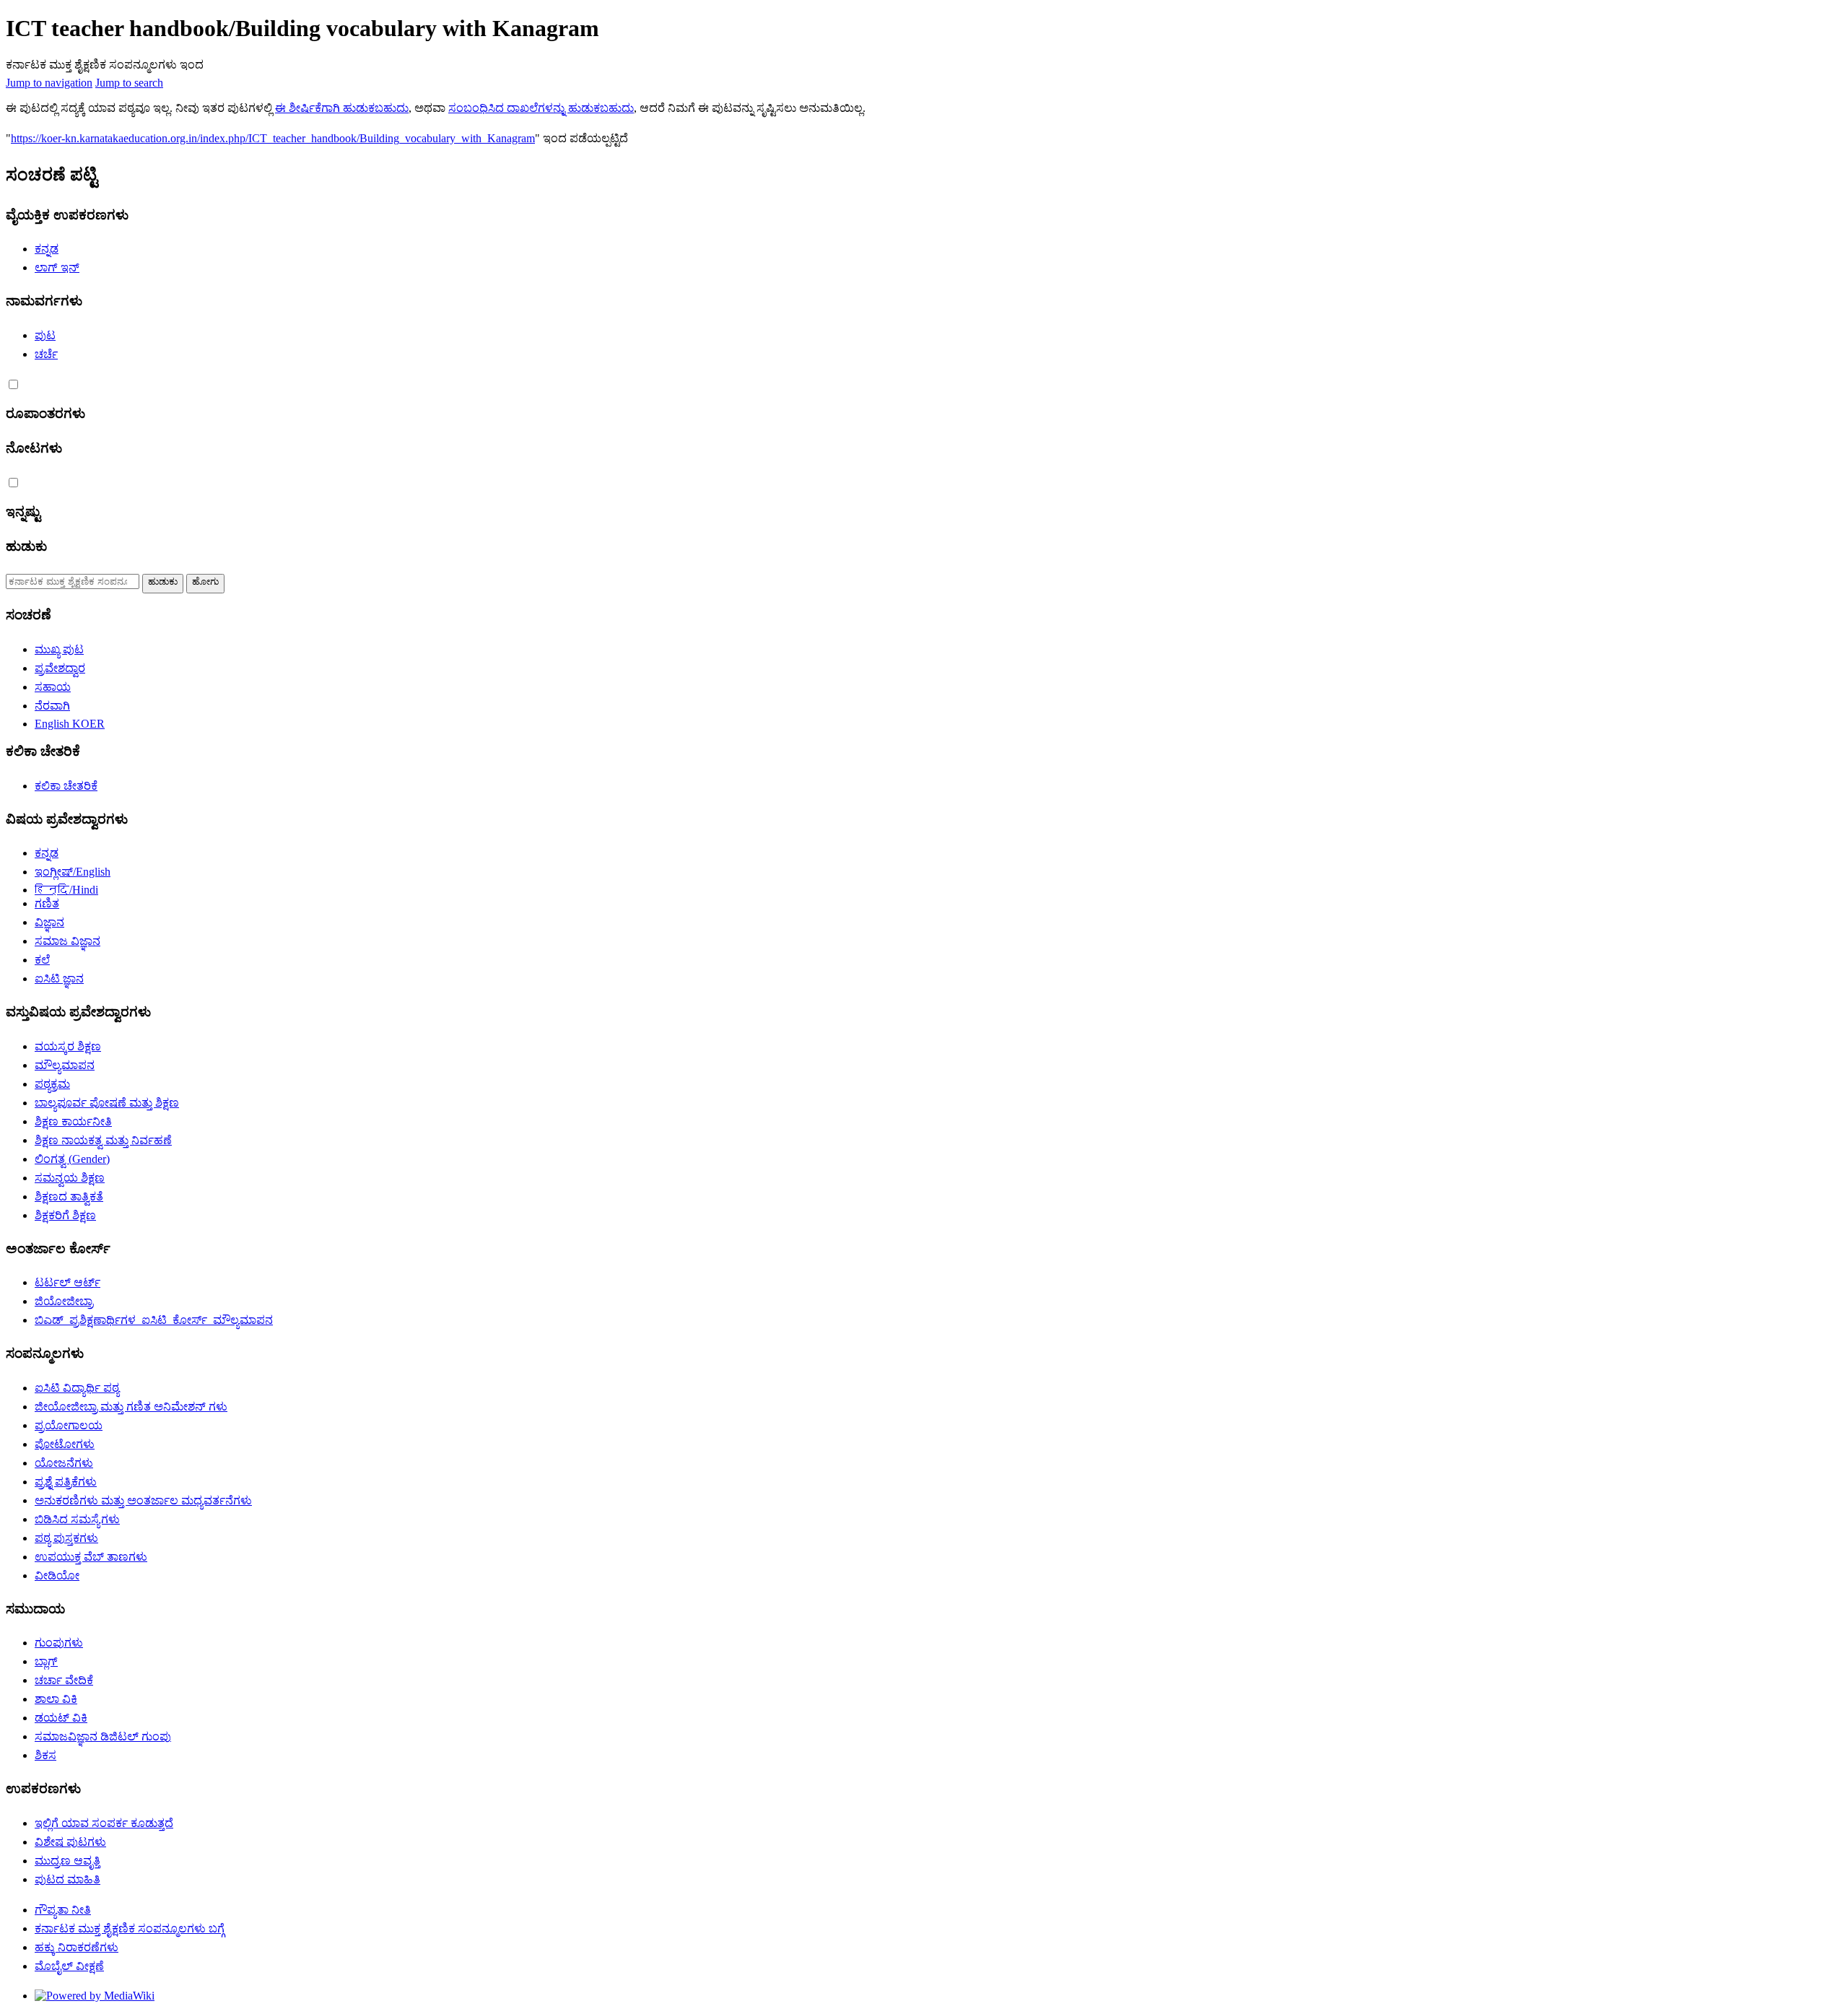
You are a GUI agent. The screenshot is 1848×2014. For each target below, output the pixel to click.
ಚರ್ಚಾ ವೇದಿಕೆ (64, 1680)
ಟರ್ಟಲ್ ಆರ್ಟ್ (67, 1282)
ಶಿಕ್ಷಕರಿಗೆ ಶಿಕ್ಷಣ (65, 1215)
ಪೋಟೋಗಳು (65, 1444)
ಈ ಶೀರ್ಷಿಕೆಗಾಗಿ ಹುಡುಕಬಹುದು (342, 108)
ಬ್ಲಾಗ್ (46, 1661)
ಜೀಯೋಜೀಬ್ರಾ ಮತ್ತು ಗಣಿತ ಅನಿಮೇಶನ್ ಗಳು (131, 1407)
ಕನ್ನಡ (47, 249)
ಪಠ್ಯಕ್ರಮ (52, 1084)
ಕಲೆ (42, 960)
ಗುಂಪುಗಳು (59, 1643)
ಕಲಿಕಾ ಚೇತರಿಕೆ (66, 786)
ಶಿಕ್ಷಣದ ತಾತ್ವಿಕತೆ (69, 1196)
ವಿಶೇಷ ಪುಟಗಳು (70, 1842)
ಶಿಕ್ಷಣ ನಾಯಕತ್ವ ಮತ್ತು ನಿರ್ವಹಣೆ (103, 1140)
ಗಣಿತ (47, 903)
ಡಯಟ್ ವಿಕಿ (61, 1718)
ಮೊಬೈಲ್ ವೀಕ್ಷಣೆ (69, 1966)
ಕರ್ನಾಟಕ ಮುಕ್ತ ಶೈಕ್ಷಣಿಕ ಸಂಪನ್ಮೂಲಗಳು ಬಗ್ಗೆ (130, 1928)
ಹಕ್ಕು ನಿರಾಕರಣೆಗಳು (77, 1947)
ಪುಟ (45, 335)
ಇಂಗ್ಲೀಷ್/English (73, 872)
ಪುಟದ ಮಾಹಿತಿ (67, 1879)
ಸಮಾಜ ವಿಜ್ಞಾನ (67, 941)
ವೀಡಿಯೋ (57, 1575)
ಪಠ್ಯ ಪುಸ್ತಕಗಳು (66, 1538)
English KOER (70, 724)
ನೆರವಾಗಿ (52, 706)
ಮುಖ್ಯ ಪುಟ (59, 649)
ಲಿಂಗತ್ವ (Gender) (72, 1159)
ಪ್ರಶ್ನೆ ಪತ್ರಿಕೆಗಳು (66, 1482)
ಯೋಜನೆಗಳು (64, 1463)
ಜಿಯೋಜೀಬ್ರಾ (64, 1301)
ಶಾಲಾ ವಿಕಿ (56, 1699)
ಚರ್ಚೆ (46, 354)
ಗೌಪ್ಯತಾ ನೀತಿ (63, 1910)
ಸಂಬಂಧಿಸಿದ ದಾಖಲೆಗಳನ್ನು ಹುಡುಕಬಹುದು (541, 108)
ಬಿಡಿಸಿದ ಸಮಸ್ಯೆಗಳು (77, 1519)
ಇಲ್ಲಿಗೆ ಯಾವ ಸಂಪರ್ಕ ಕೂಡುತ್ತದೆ (104, 1823)
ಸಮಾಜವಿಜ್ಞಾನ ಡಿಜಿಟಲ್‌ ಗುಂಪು (103, 1736)
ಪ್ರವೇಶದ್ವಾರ (60, 668)
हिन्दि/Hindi (66, 890)
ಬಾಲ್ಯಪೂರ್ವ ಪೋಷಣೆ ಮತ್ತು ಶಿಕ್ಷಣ (107, 1103)
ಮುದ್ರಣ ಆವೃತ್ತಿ (67, 1861)
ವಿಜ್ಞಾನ (49, 922)
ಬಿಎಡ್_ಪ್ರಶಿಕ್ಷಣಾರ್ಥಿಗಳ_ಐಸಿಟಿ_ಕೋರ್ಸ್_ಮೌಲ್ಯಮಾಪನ (154, 1320)
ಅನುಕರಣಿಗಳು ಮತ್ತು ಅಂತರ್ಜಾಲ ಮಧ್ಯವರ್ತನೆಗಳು (143, 1500)
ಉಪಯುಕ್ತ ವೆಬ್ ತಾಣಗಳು (91, 1557)
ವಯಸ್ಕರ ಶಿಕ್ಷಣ (68, 1046)
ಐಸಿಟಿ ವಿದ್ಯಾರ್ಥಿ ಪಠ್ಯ (77, 1388)
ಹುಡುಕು (26, 546)
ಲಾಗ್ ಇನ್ (57, 267)
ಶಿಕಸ (45, 1755)
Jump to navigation (49, 83)
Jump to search (129, 83)
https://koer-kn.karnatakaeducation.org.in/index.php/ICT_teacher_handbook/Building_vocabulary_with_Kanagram (273, 138)
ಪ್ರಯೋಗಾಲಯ (69, 1425)
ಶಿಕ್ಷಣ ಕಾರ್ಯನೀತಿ (73, 1121)
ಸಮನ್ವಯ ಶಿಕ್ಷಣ (70, 1178)
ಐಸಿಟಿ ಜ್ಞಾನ (59, 978)
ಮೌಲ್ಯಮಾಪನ (65, 1065)
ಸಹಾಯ (53, 687)
